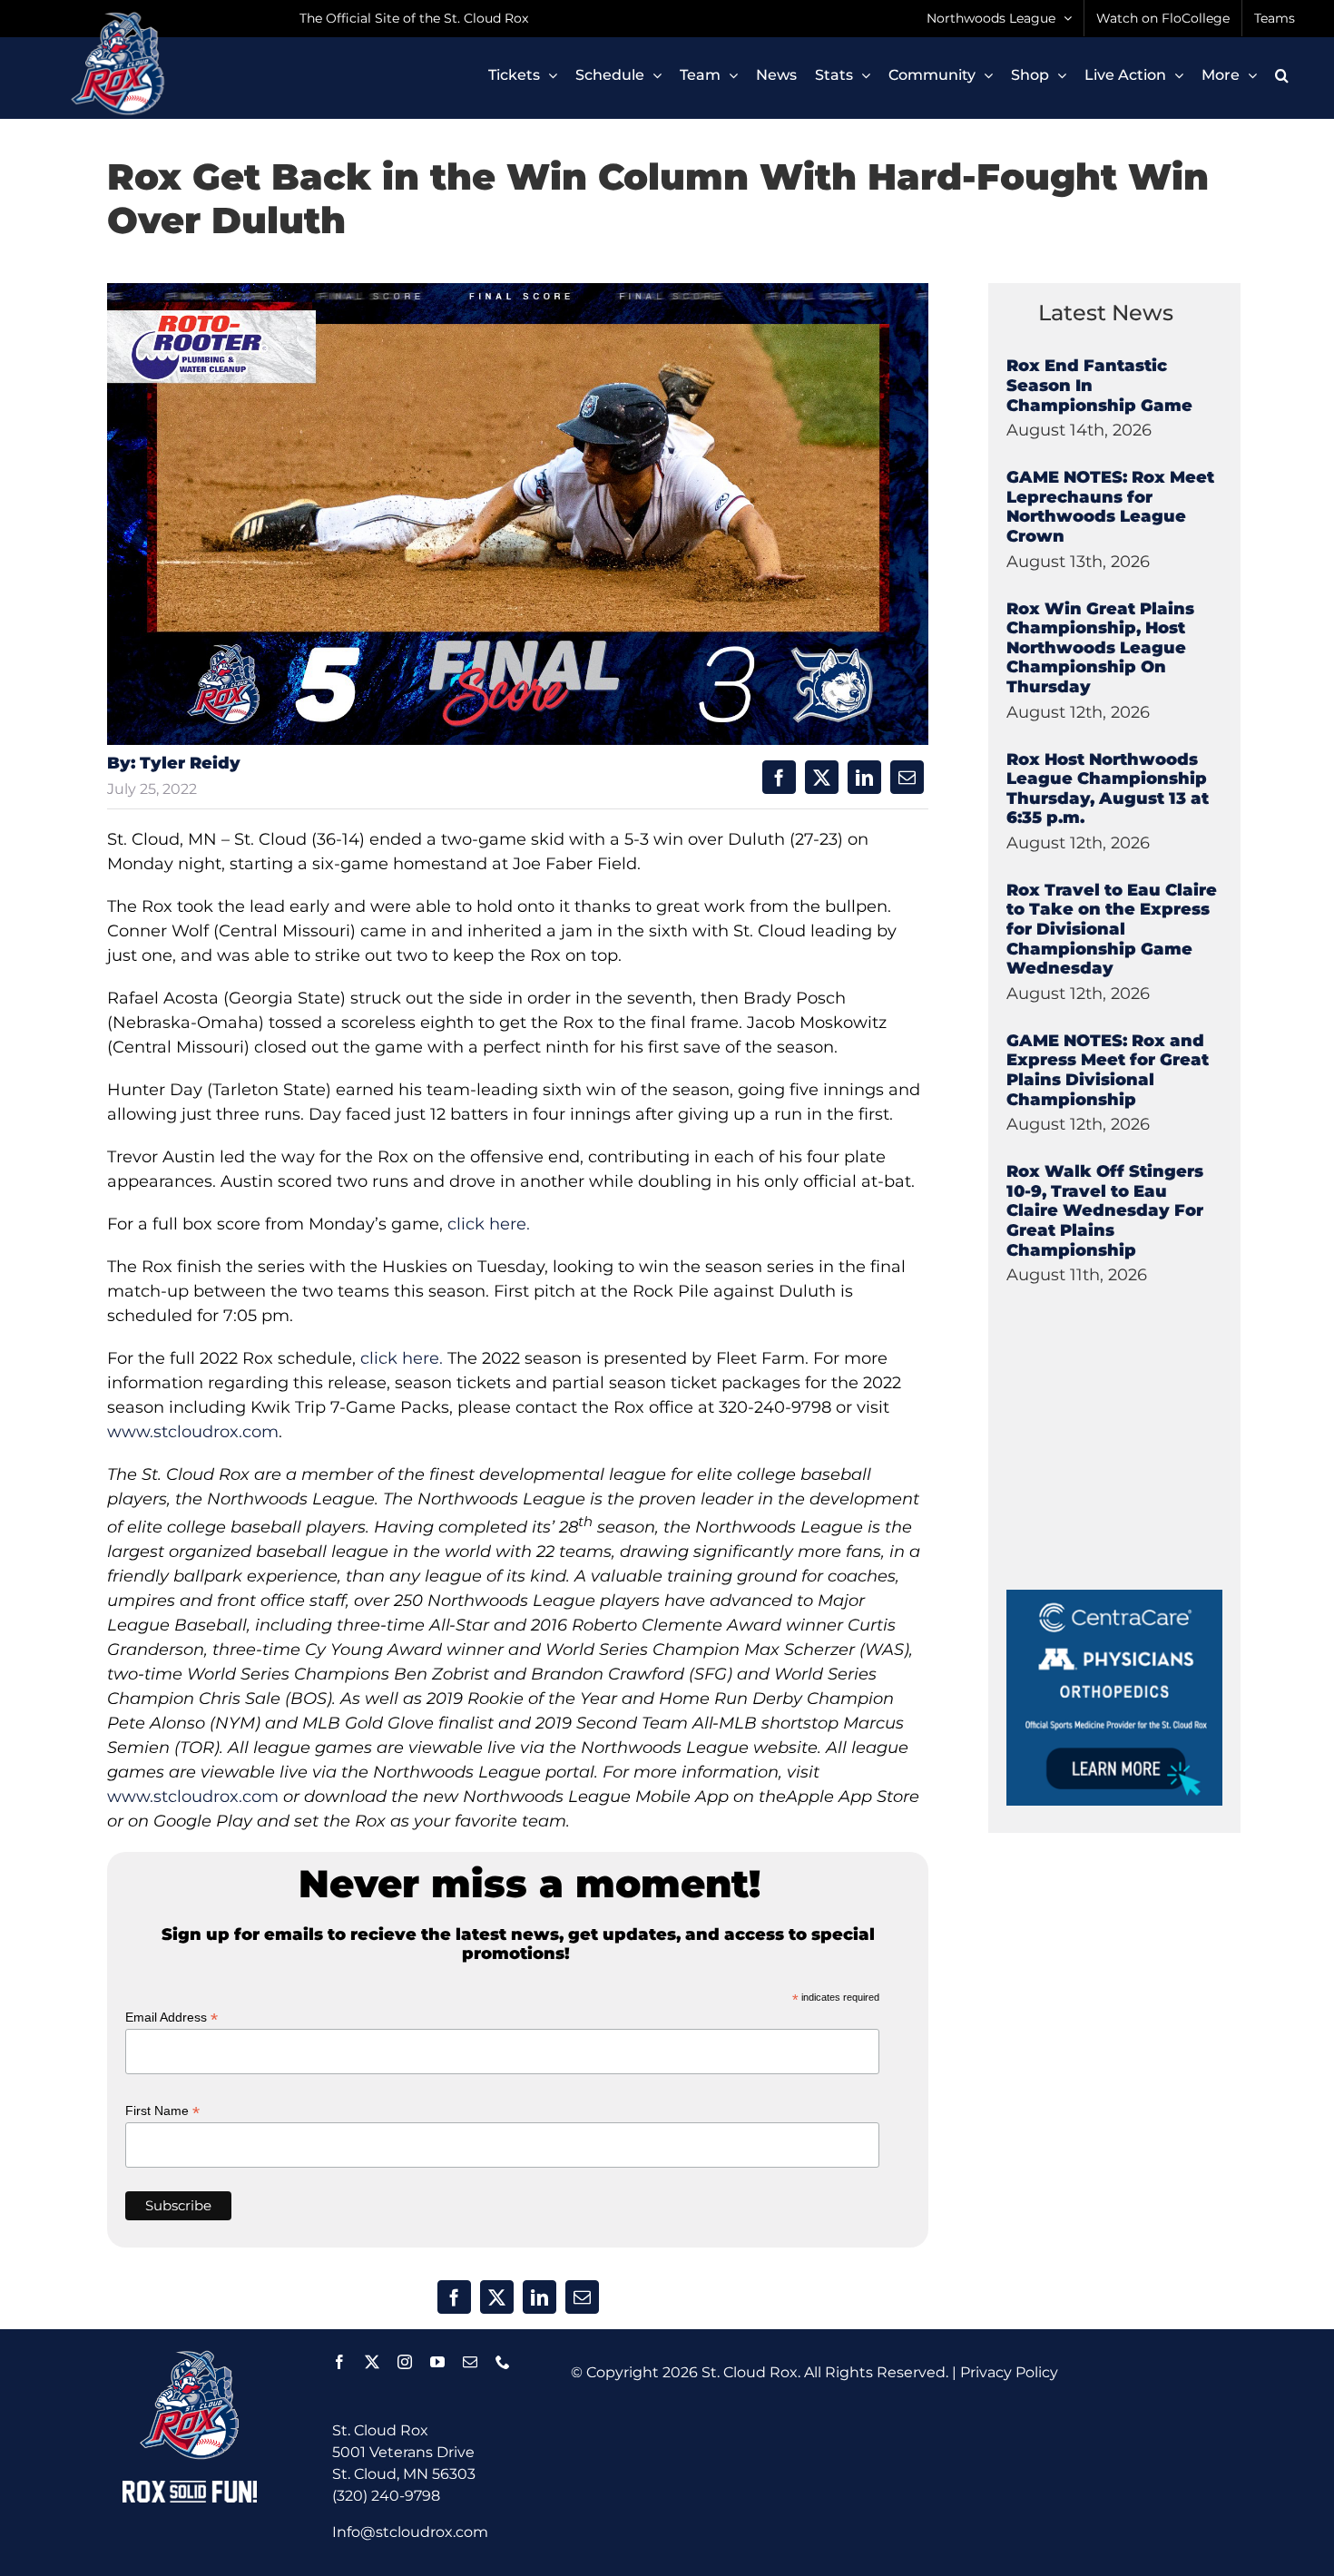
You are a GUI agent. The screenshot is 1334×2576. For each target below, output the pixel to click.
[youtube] (437, 2362)
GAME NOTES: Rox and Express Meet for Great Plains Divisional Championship (1108, 1070)
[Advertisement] (1143, 1476)
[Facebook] (779, 777)
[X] (822, 777)
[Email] (907, 777)
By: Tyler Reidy (174, 763)
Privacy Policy (1009, 2372)
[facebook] (339, 2362)
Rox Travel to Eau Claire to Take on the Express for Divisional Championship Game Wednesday (1112, 929)
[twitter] (372, 2362)
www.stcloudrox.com (193, 1432)
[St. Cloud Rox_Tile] (1114, 1597)
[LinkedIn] (864, 777)
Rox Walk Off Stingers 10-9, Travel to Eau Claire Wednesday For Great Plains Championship (1105, 1210)
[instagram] (405, 2362)
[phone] (503, 2362)
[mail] (470, 2362)
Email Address (172, 2018)
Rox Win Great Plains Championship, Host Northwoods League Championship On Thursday (1100, 648)
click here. (489, 1224)
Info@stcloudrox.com (410, 2532)
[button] (1282, 75)
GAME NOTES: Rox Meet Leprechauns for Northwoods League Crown (1110, 507)
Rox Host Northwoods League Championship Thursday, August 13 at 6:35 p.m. (1108, 789)
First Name (162, 2111)
